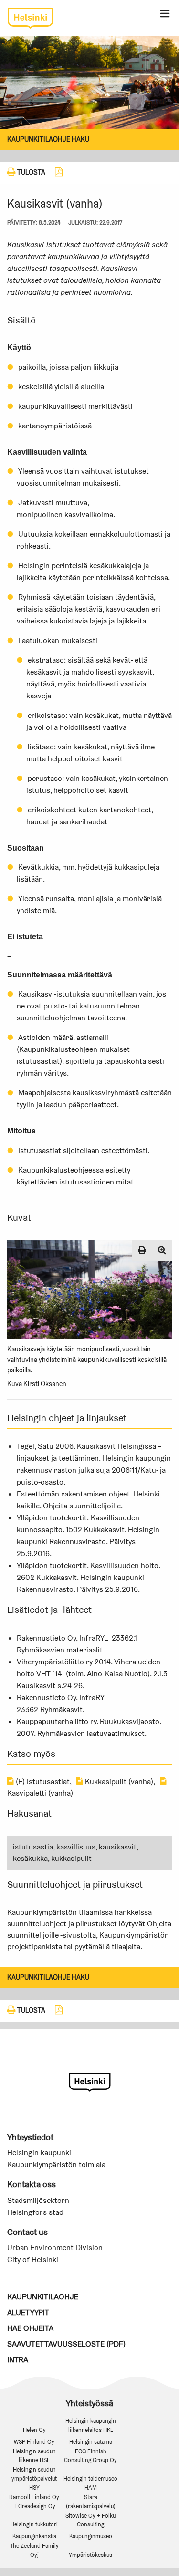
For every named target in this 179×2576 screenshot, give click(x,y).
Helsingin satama (91, 2442)
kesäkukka (30, 1858)
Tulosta (31, 172)
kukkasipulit (71, 1858)
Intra (18, 2360)
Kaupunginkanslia (34, 2536)
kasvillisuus (76, 1847)
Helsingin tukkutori (34, 2524)
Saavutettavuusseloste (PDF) (66, 2344)
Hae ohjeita (30, 2328)
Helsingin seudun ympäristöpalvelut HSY (34, 2478)
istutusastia (33, 1847)
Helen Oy (34, 2430)
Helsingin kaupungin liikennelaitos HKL (91, 2425)
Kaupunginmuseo (91, 2536)
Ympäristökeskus (90, 2555)
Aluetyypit (28, 2312)
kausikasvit (118, 1847)
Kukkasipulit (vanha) (118, 1781)
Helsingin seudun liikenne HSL (34, 2456)
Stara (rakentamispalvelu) (91, 2502)
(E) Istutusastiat (42, 1781)
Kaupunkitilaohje (43, 2297)
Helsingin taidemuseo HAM (90, 2483)
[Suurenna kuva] (162, 1250)
